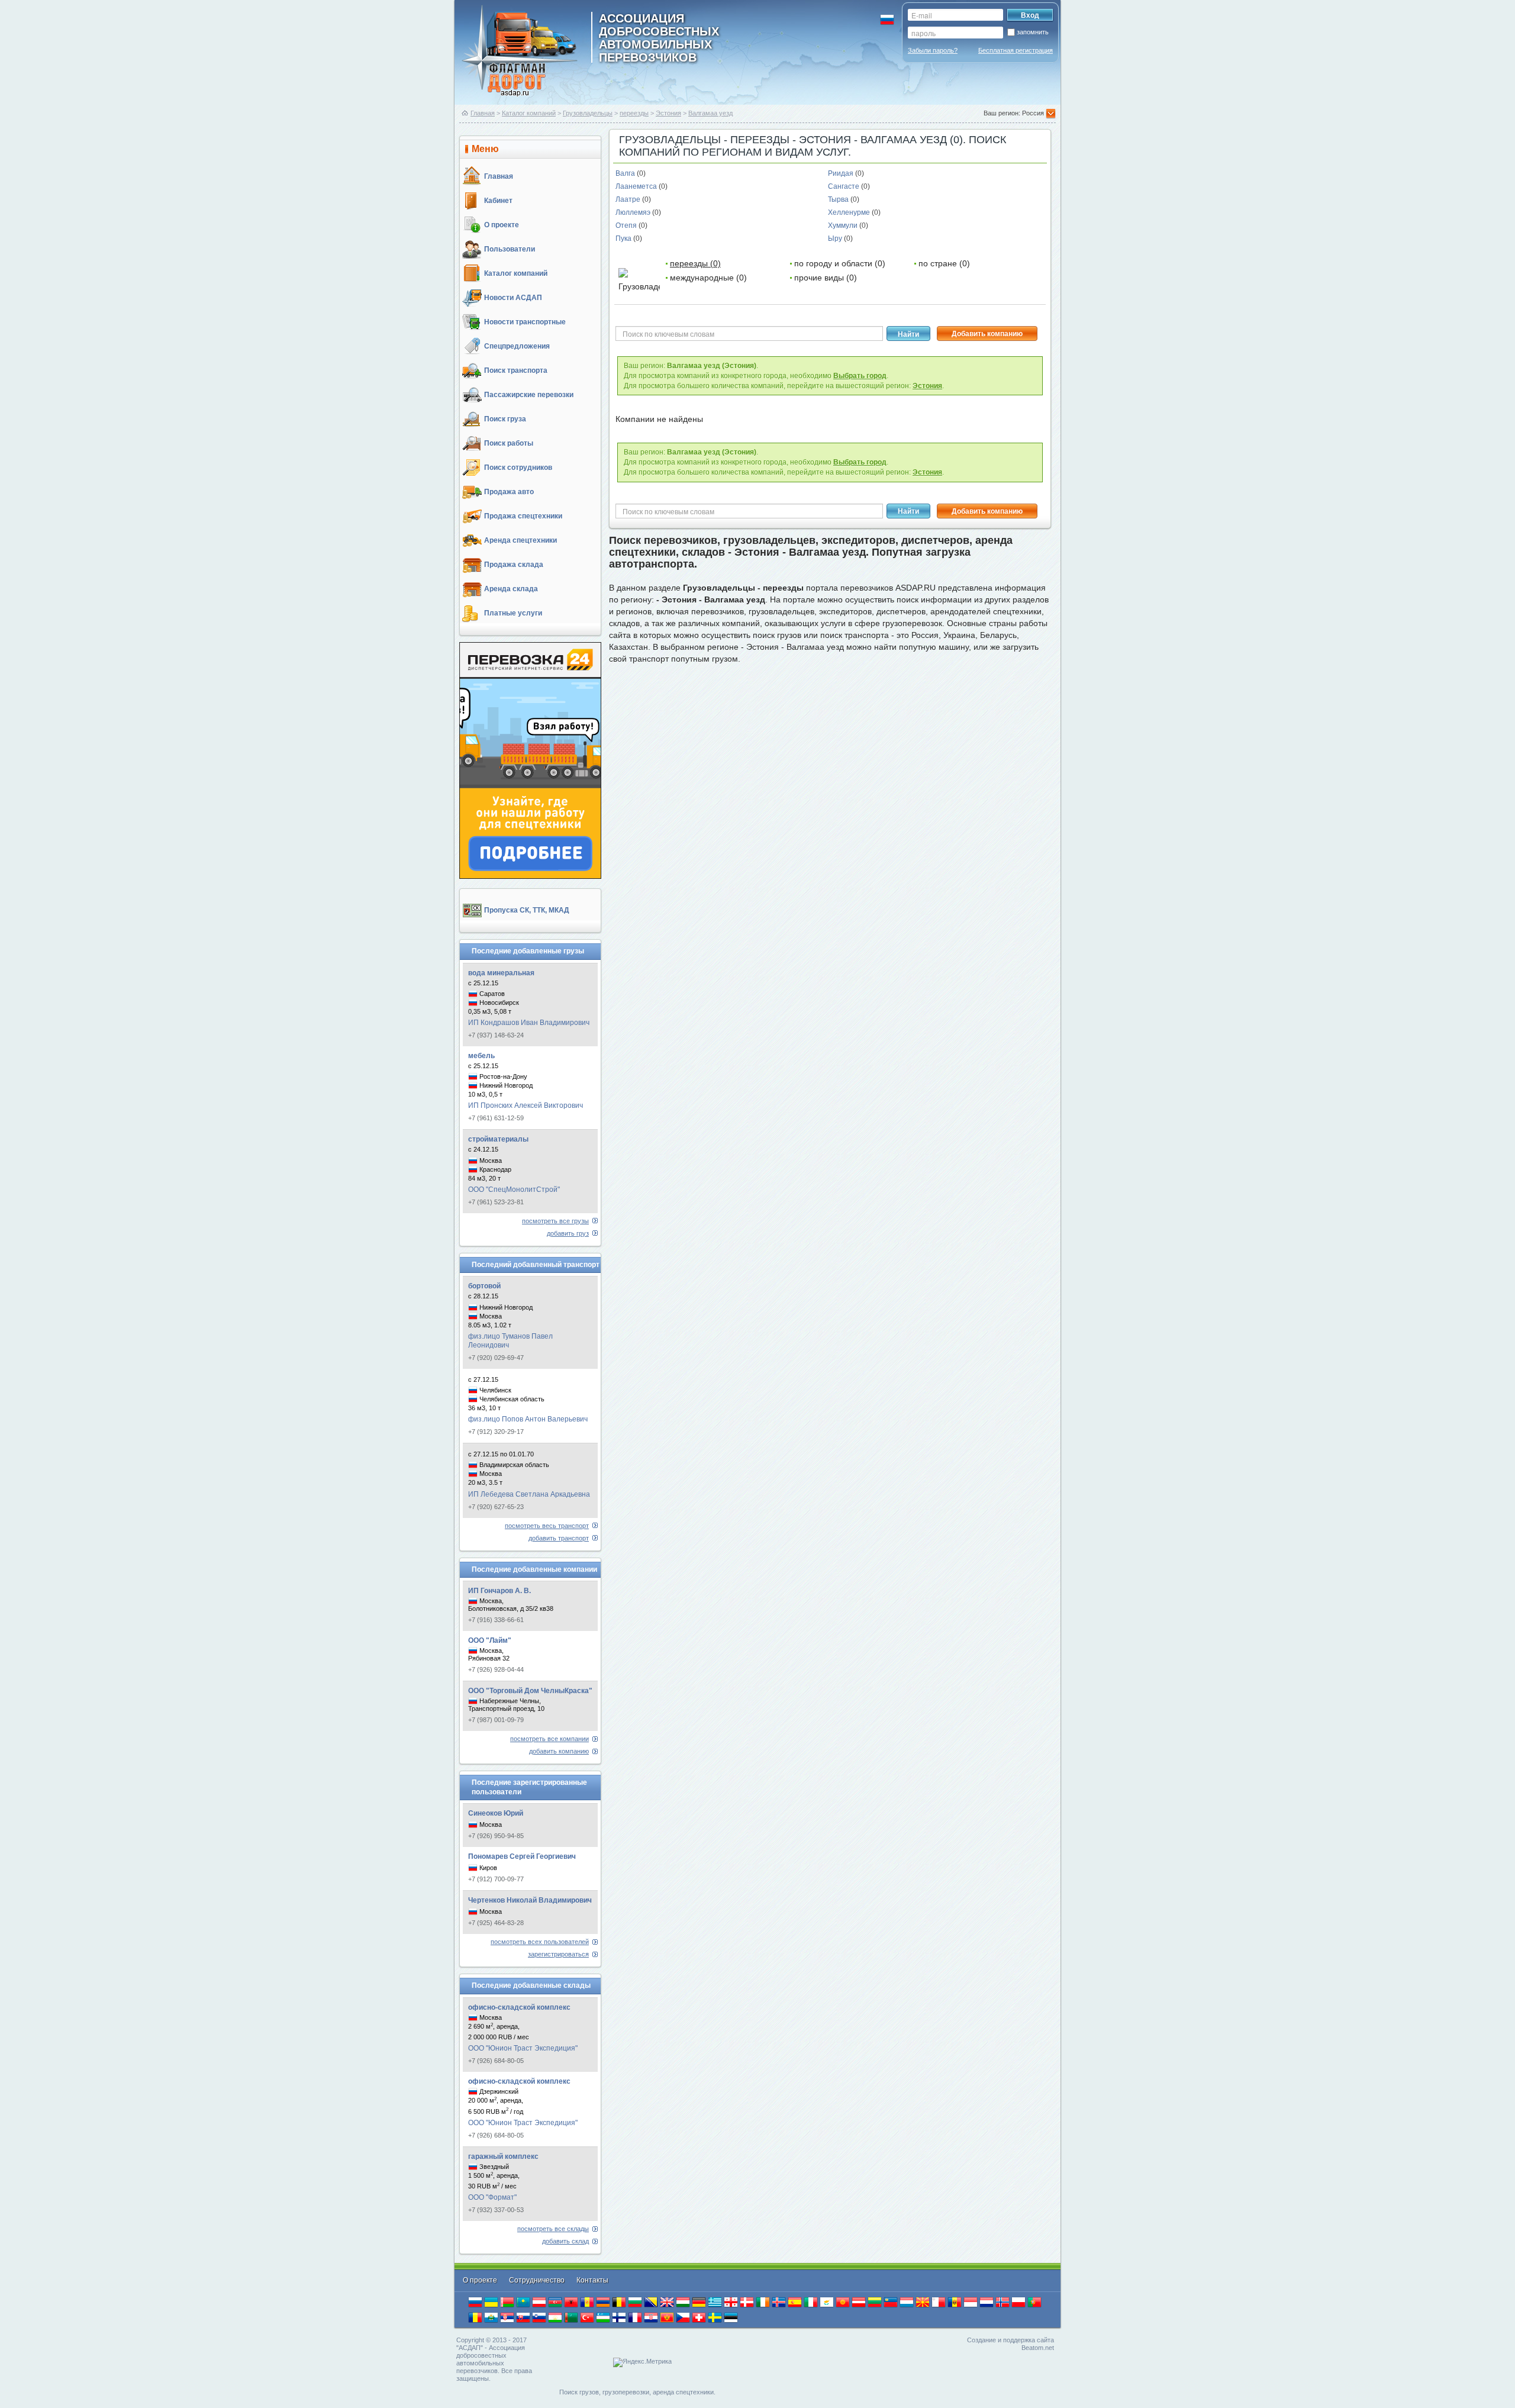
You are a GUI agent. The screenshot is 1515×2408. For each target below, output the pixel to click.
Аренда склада (511, 589)
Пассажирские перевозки (529, 395)
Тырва (839, 199)
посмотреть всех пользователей (540, 1942)
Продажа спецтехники (523, 516)
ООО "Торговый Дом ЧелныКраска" (530, 1691)
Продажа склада (514, 565)
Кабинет (498, 201)
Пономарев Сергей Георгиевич (522, 1856)
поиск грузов (777, 635)
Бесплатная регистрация (1016, 50)
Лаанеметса (637, 186)
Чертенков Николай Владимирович (530, 1900)
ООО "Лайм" (490, 1640)
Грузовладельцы (588, 113)
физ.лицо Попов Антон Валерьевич (528, 1419)
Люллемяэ (634, 212)
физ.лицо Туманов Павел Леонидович (510, 1341)
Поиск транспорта (516, 370)
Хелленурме (850, 212)
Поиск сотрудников (518, 468)
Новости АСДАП (513, 298)
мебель (481, 1056)
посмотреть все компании (549, 1739)
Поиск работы (509, 443)
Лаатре (629, 199)
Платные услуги (513, 613)
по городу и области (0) (840, 263)
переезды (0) (695, 263)
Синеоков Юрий (496, 1813)
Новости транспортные (525, 322)
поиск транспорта (855, 635)
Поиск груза (505, 419)
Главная (483, 113)
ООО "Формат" (492, 2197)
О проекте (502, 225)
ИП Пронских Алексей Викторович (526, 1105)
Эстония (668, 113)
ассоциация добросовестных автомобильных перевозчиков (659, 37)
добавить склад (565, 2241)
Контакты (592, 2280)
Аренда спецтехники (520, 540)
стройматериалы (498, 1139)
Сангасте (844, 186)
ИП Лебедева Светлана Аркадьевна (529, 1494)
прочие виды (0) (826, 278)
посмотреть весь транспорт (547, 1526)
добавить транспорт (559, 1538)
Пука (624, 238)
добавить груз (568, 1233)
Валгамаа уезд (710, 113)
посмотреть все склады (553, 2229)
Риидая (842, 173)
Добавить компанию (987, 334)
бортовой (484, 1286)
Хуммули (844, 225)
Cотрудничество (538, 2280)
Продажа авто (509, 492)
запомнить (1033, 32)
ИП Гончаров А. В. (499, 1591)
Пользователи (510, 249)
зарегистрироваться (558, 1954)
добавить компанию (559, 1751)
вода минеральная (501, 973)
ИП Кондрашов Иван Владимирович (529, 1023)
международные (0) (708, 278)
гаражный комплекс (503, 2156)
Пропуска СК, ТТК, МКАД (527, 910)
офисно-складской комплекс (519, 2007)
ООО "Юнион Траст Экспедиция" (523, 2048)
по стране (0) (944, 263)
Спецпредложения (517, 346)
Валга (626, 173)
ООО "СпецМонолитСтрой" (514, 1190)
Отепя (627, 225)
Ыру (836, 238)
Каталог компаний (529, 113)
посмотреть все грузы (555, 1221)
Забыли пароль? (933, 50)
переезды (634, 113)
